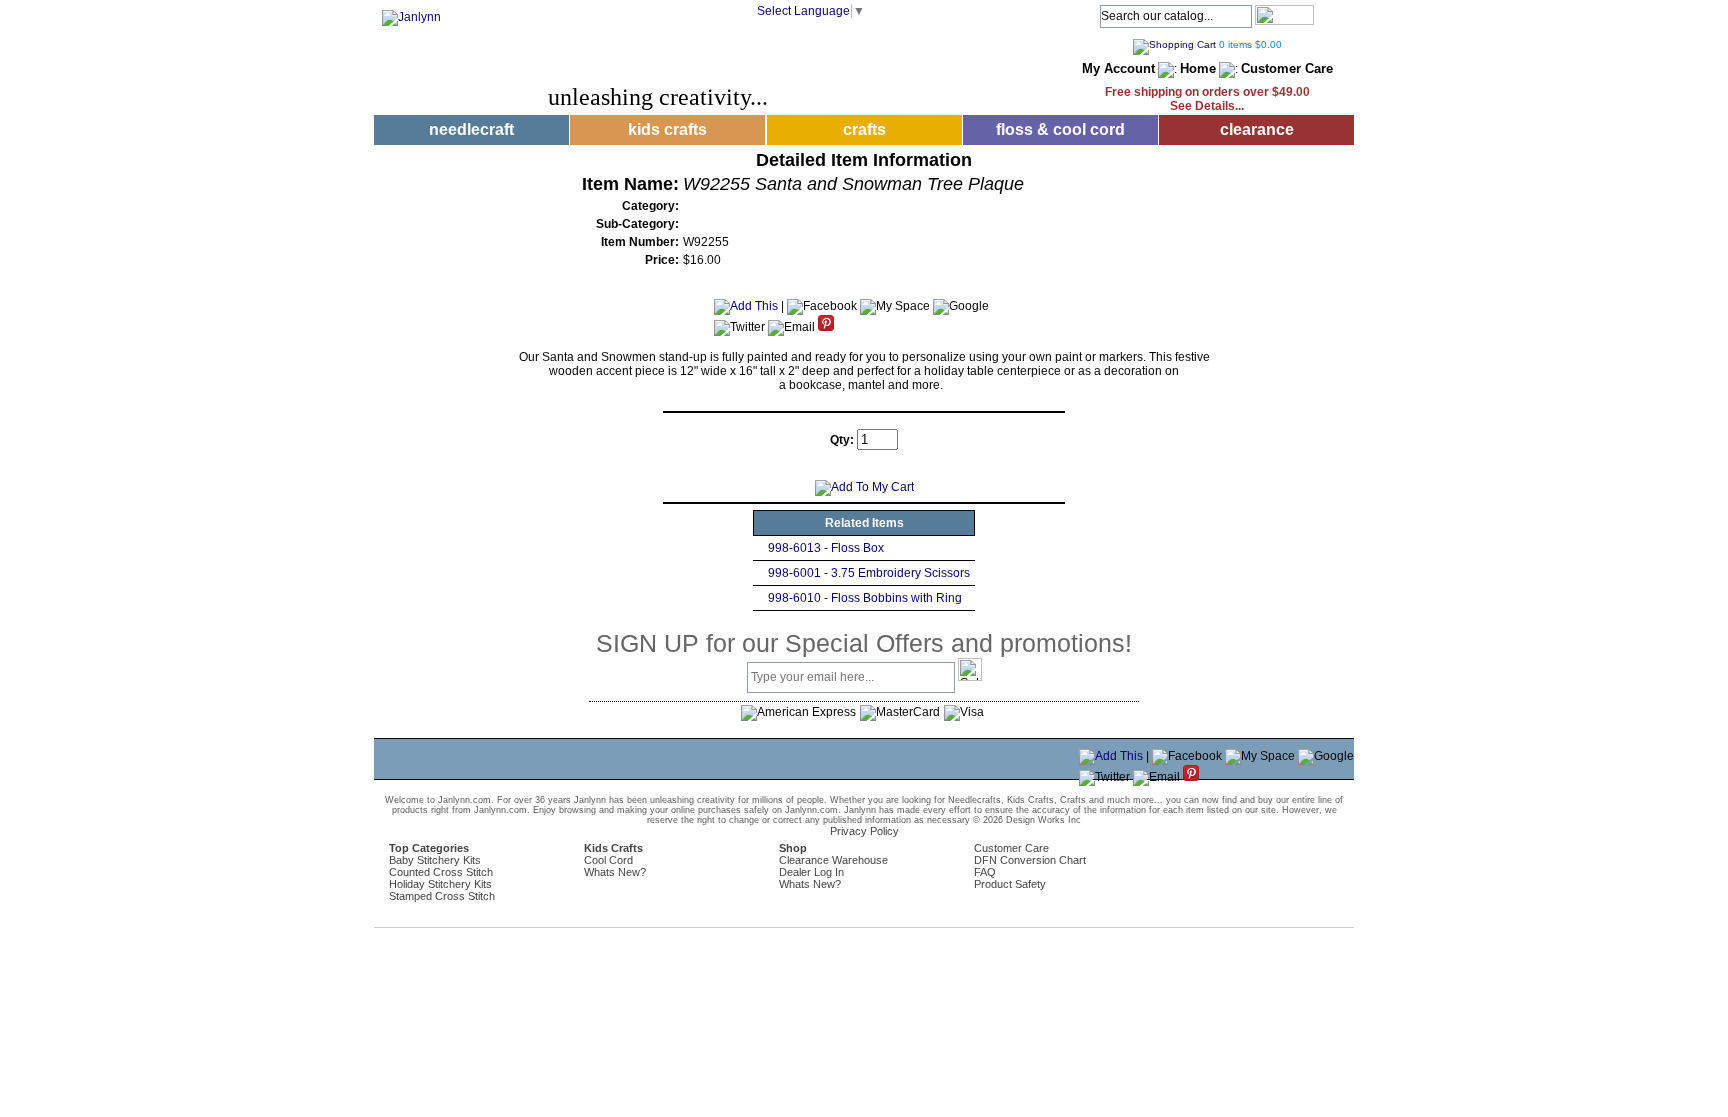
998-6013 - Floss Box (826, 548)
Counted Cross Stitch (441, 872)
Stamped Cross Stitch (442, 896)
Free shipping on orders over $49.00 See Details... (1207, 99)
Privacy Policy (864, 831)
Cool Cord (608, 860)
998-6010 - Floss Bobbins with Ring (865, 598)
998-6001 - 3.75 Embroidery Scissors (869, 573)
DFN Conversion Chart (1030, 860)
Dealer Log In (811, 872)
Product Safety (1010, 884)
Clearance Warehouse (833, 860)
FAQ (985, 872)
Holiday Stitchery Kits (440, 884)
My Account (1118, 68)
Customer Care (1287, 68)
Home (1198, 68)
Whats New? (615, 872)
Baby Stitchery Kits (435, 860)
